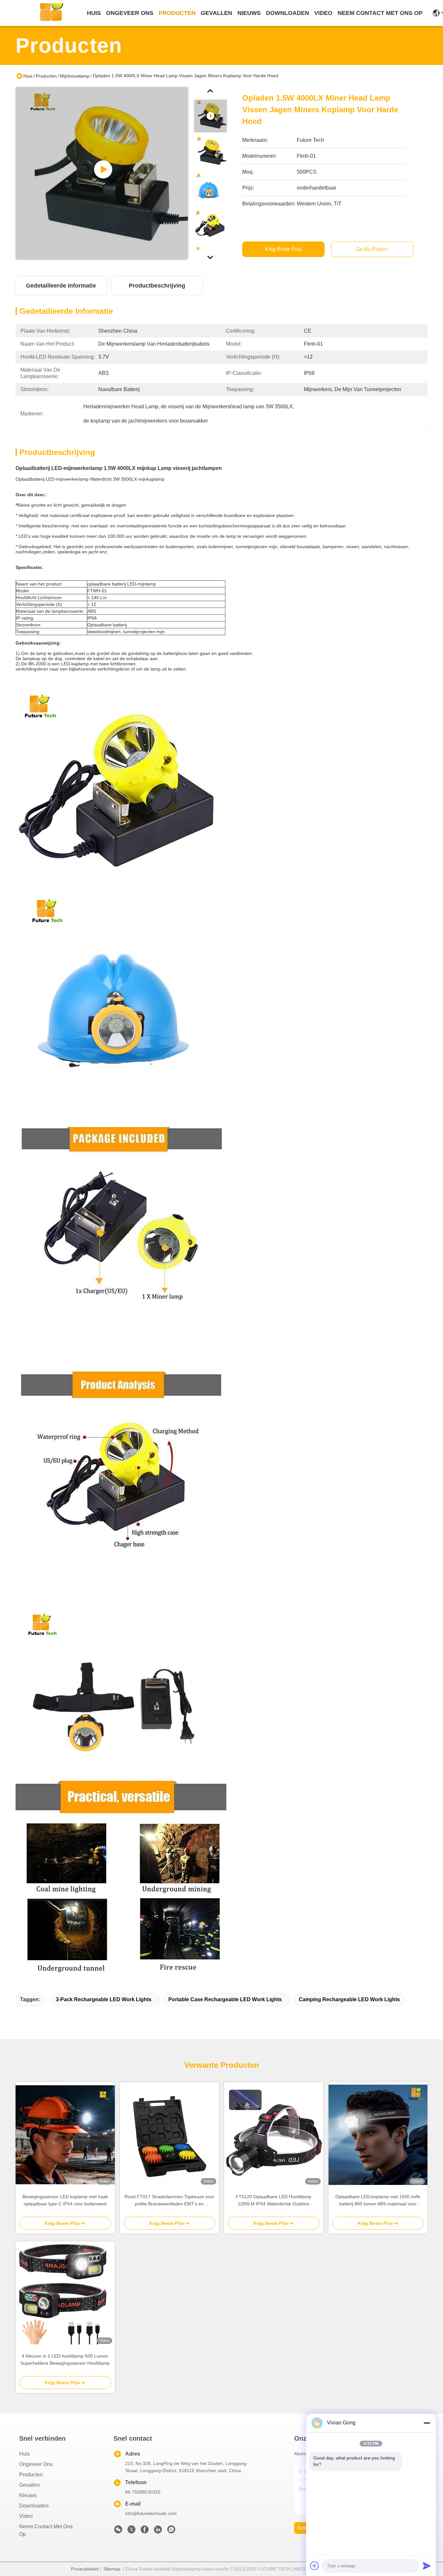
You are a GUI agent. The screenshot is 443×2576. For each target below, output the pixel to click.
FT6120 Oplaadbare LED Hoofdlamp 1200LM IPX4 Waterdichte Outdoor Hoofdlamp (274, 2201)
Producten (46, 76)
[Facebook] (145, 2531)
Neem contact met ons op (46, 2530)
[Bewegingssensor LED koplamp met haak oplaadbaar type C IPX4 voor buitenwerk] (65, 2135)
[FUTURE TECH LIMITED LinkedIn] (158, 2531)
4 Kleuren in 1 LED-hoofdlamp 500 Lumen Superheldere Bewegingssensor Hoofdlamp (65, 2360)
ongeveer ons (130, 13)
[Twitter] (131, 2531)
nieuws (249, 13)
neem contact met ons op (380, 13)
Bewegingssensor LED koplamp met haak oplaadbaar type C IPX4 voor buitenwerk (65, 2200)
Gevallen (30, 2485)
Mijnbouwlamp (75, 76)
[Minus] (427, 2423)
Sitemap (112, 2569)
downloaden (287, 13)
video (323, 13)
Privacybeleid (85, 2569)
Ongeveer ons (36, 2464)
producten (177, 13)
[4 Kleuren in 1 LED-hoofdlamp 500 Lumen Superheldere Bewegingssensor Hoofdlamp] (65, 2294)
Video (26, 2516)
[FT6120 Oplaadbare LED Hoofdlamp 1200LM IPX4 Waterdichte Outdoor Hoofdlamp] (274, 2135)
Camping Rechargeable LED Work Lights (349, 1999)
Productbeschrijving (157, 286)
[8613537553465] (171, 2531)
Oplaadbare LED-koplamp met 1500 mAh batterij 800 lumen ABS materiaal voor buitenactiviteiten (378, 2201)
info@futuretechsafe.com (151, 2513)
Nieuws (28, 2495)
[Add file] (315, 2566)
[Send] (427, 2566)
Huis (94, 13)
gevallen (216, 13)
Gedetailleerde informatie (61, 286)
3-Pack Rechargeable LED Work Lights (104, 1999)
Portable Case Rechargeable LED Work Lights (225, 1999)
